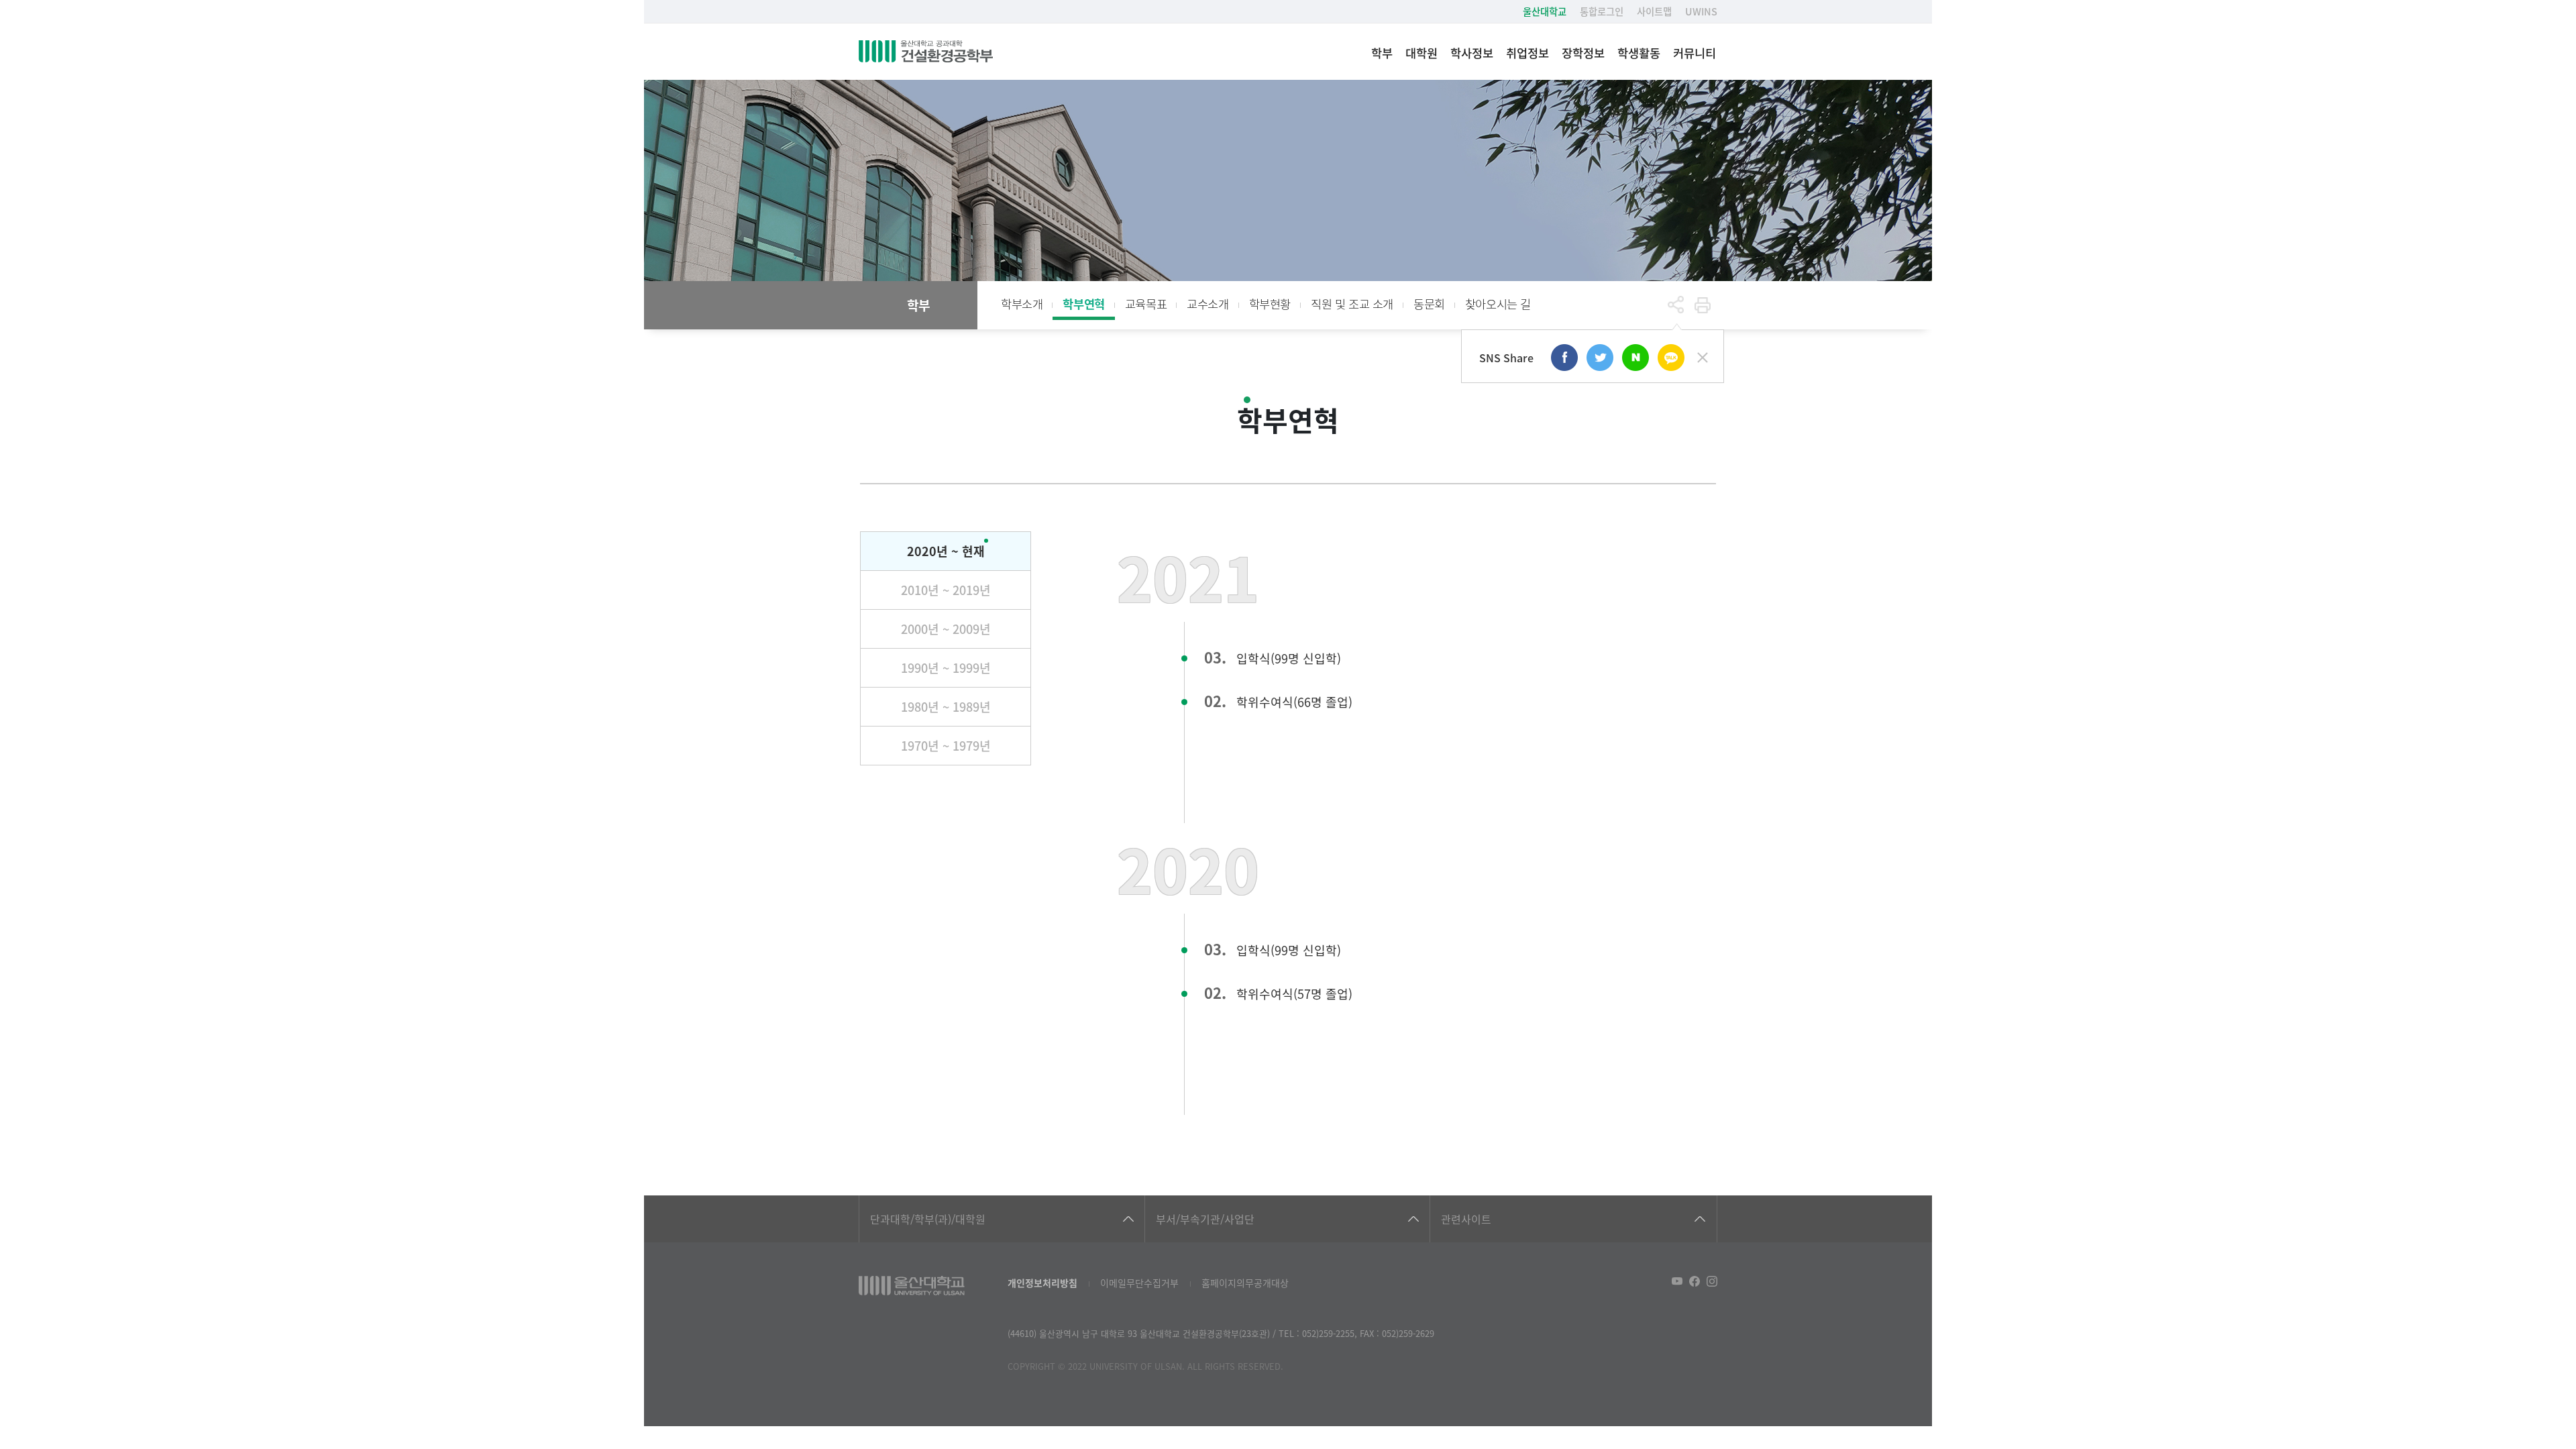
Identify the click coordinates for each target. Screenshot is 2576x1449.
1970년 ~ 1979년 (946, 745)
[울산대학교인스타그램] (1712, 1281)
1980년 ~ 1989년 (946, 706)
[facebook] (1564, 358)
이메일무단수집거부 (1139, 1283)
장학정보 (1583, 53)
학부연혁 (1083, 304)
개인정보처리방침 (1042, 1283)
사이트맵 (1654, 11)
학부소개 (1022, 304)
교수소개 (1207, 304)
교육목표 (1146, 304)
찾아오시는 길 (1498, 304)
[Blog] (1635, 358)
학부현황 (1270, 304)
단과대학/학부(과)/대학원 (928, 1219)
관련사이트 (1466, 1219)
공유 (1676, 305)
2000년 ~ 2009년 (946, 629)
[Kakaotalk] (1671, 358)
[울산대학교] (912, 1286)
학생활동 (1639, 53)
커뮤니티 (1695, 53)
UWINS (1701, 11)
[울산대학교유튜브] (1677, 1281)
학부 (1382, 53)
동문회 (1429, 304)
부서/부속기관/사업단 (1205, 1219)
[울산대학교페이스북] (1695, 1281)
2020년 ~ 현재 (946, 551)
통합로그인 (1602, 11)
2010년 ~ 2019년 (946, 590)
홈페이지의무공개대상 (1245, 1283)
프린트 (1703, 305)
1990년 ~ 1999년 (946, 667)
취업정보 (1527, 53)
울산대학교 (1545, 11)
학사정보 (1472, 53)
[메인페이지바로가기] (926, 52)
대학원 (1421, 53)
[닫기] (1703, 358)
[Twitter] (1600, 358)
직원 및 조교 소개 (1352, 304)
